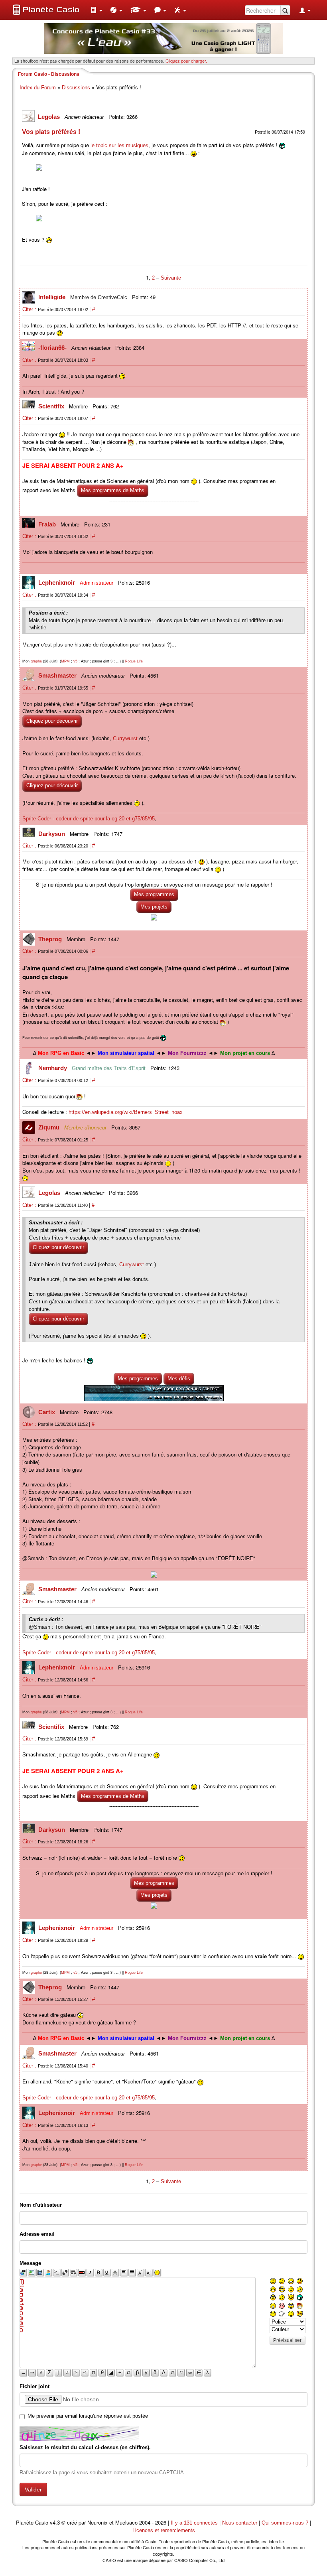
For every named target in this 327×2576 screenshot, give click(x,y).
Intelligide (53, 297)
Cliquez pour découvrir (52, 721)
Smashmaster (58, 675)
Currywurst (125, 738)
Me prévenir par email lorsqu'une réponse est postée (88, 2416)
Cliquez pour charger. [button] (186, 61)
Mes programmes (154, 894)
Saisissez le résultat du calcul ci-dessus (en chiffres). (85, 2447)
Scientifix (52, 406)
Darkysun (52, 834)
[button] (97, 10)
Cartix (47, 1412)
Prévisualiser (287, 2340)
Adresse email (37, 2234)
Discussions (76, 88)
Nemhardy (53, 1068)
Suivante (171, 278)
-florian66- (53, 348)
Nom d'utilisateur (41, 2205)
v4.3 (55, 2523)
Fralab (48, 524)
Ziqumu (50, 1127)
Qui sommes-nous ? (285, 2523)
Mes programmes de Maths (113, 490)
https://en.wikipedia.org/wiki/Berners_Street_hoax (126, 1112)
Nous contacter (240, 2523)
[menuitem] (97, 10)
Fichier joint (34, 2386)
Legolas (50, 117)
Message (30, 2263)
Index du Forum (38, 88)
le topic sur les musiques (119, 145)
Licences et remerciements (164, 2530)
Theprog (51, 939)
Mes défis (179, 1379)
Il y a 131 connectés (195, 2523)
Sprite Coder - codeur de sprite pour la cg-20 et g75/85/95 (89, 819)
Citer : (30, 309)
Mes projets (154, 907)
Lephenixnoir (57, 582)
